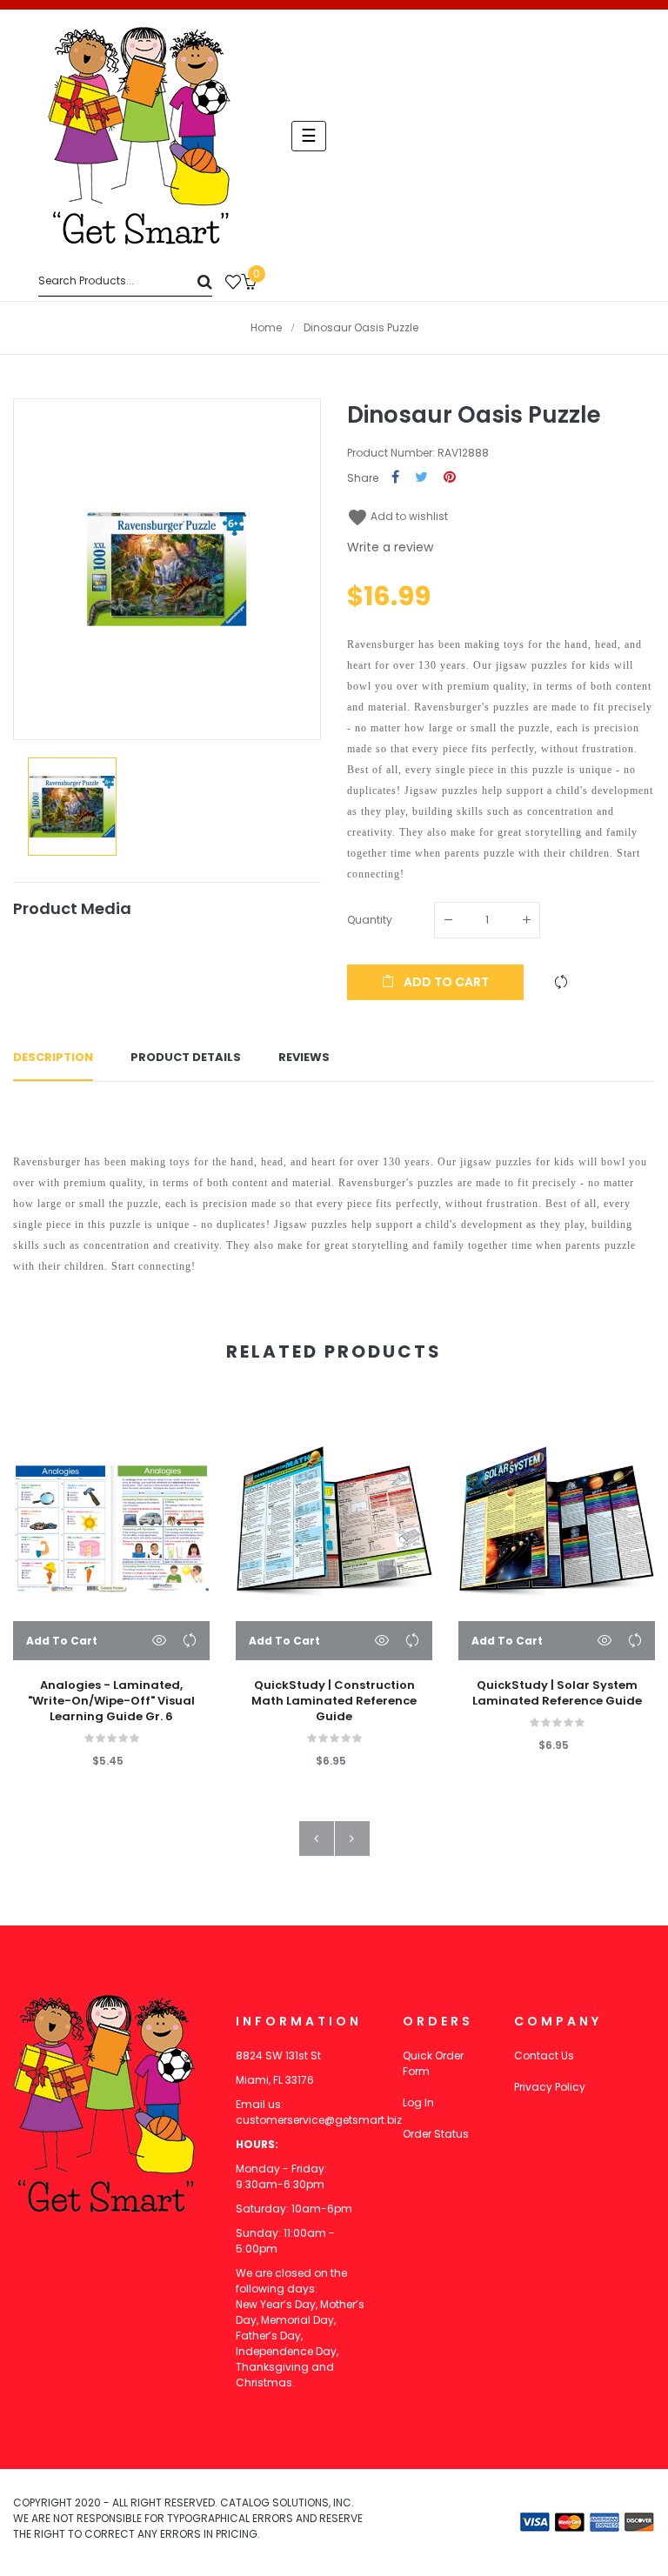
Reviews (304, 1057)
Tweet (421, 478)
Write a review (390, 547)
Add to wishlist (397, 516)
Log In (418, 2102)
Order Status (436, 2134)
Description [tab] (53, 1057)
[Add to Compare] (561, 982)
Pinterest (450, 478)
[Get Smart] (139, 136)
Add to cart (445, 982)
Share (395, 478)
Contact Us (544, 2055)
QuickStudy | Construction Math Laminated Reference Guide (334, 1701)
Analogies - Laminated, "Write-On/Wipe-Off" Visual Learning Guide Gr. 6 (111, 1701)
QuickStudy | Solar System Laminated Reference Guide (557, 1693)
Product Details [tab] (186, 1057)
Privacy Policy (550, 2087)
